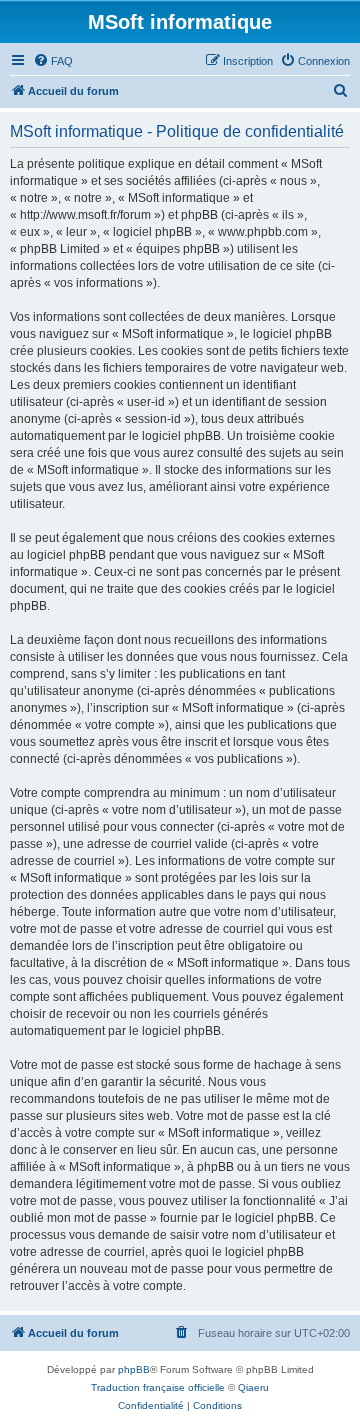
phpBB (134, 1369)
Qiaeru (253, 1387)
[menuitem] (53, 61)
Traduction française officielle (158, 1387)
